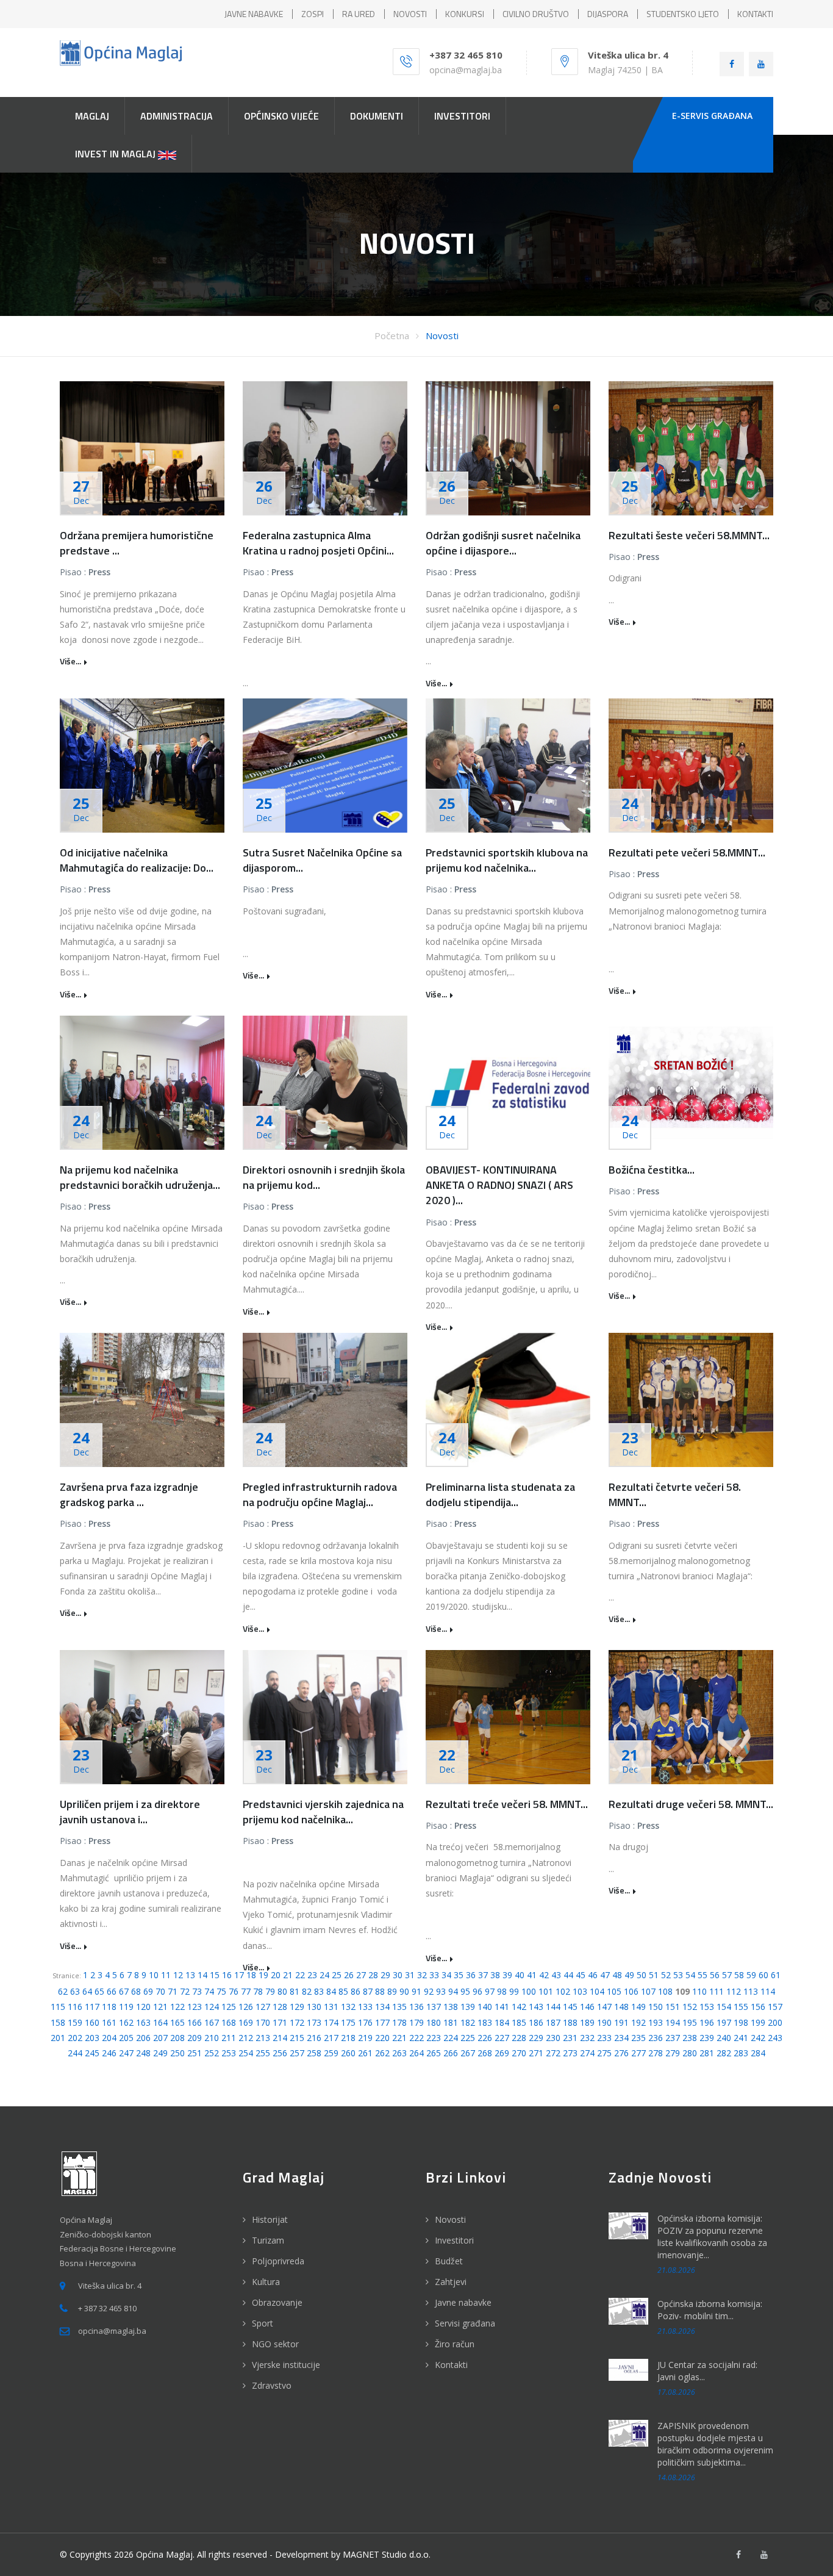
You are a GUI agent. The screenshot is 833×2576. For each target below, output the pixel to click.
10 (154, 1975)
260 (348, 2053)
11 (166, 1975)
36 (471, 1975)
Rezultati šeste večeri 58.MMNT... (689, 535)
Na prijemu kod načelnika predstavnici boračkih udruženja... (140, 1177)
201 (58, 2038)
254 (246, 2053)
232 (587, 2038)
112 (734, 1991)
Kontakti (451, 2365)
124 (212, 2007)
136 (416, 2007)
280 (690, 2053)
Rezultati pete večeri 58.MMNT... (687, 852)
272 (553, 2053)
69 (148, 1991)
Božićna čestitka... (652, 1170)
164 (160, 2022)
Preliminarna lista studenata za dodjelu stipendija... (500, 1494)
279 (673, 2053)
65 (99, 1991)
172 (297, 2022)
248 (143, 2053)
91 (416, 1991)
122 (177, 2007)
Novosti (442, 335)
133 (365, 2007)
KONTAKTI (755, 14)
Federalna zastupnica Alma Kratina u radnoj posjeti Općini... (318, 543)
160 (92, 2022)
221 (399, 2038)
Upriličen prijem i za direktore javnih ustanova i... (130, 1812)
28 (373, 1975)
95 (465, 1991)
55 (703, 1975)
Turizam (268, 2240)
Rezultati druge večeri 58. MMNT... (691, 1804)
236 (656, 2038)
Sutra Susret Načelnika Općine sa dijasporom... (322, 860)
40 (520, 1975)
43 (556, 1975)
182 (468, 2022)
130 (314, 2007)
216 (314, 2038)
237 (673, 2038)
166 (195, 2022)
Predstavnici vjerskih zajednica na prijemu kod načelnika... (323, 1812)
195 (690, 2022)
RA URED (359, 14)
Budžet (449, 2261)
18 (251, 1975)
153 (707, 2007)
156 (758, 2007)
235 (638, 2038)
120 (143, 2007)
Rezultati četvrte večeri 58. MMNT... (675, 1494)
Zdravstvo (272, 2385)
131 (331, 2007)
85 (343, 1991)
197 (724, 2022)
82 (307, 1991)
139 (468, 2007)
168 (229, 2022)
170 (263, 2022)
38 (495, 1975)
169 (246, 2022)
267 (468, 2053)
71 (173, 1991)
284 (758, 2053)
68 (136, 1991)
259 (331, 2053)
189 (587, 2022)
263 (399, 2053)
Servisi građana (465, 2323)
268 (485, 2053)
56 (715, 1975)
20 (276, 1975)
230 (553, 2038)
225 (468, 2038)
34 (446, 1975)
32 (422, 1975)
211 (229, 2038)
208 (177, 2038)
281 (707, 2053)
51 (654, 1975)
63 (75, 1991)
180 (434, 2022)
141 (502, 2007)
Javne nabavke (463, 2302)
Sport (263, 2323)
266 (451, 2053)
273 (570, 2053)
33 (434, 1975)
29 (385, 1975)
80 (282, 1991)
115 (58, 2007)
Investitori (454, 2240)
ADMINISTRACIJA (177, 116)
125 (229, 2007)
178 (399, 2022)
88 (380, 1991)
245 (92, 2053)
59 (751, 1975)
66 (112, 1991)
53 (678, 1975)
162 (126, 2022)
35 (459, 1975)
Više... (70, 661)
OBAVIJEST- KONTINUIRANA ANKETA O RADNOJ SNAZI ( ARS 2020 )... (499, 1185)
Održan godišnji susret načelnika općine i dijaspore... (503, 543)
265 (434, 2053)
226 (485, 2038)
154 (724, 2007)
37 (483, 1975)
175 (348, 2022)
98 (502, 1991)
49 (629, 1975)
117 (92, 2007)
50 (642, 1975)
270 (519, 2053)
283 (741, 2053)
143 (536, 2007)
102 (563, 1991)
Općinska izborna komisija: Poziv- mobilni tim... (710, 2310)
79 (270, 1991)
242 (758, 2038)
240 (724, 2038)
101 (546, 1991)
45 (581, 1975)
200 (775, 2022)
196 (707, 2022)
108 (665, 1991)
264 (416, 2053)
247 (126, 2053)
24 (324, 1975)
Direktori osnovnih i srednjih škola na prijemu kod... (324, 1177)
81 (295, 1991)
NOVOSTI (410, 14)
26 (349, 1975)
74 (209, 1991)
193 (656, 2022)
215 (297, 2038)
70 (160, 1991)
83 (319, 1991)
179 (416, 2022)
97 (490, 1991)
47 (605, 1975)
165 (177, 2022)
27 (361, 1975)
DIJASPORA (608, 14)
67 (124, 1991)
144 (553, 2007)
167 (212, 2022)
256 (280, 2053)
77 (246, 1991)
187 (553, 2022)
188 (570, 2022)
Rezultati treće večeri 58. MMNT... (507, 1804)
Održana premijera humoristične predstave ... (137, 543)
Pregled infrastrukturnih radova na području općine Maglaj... (320, 1494)
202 (75, 2038)
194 (673, 2022)
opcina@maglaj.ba (466, 70)
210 (212, 2038)
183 (485, 2022)
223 (434, 2038)
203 (92, 2038)
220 (382, 2038)
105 (614, 1991)
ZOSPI (313, 14)
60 (763, 1975)
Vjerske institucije (286, 2365)
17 (239, 1975)
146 (587, 2007)
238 (690, 2038)
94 (453, 1991)
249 (160, 2053)
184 (502, 2022)
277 (638, 2053)
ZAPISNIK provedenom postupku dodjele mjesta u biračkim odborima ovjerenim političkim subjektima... (715, 2444)
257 (297, 2053)
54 (690, 1975)
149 (638, 2007)
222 (416, 2038)
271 (536, 2053)
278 (656, 2053)
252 (212, 2053)
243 (775, 2038)
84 (331, 1991)
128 (280, 2007)
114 (768, 1991)
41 (532, 1975)
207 (160, 2038)
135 (399, 2007)
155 (741, 2007)
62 (63, 1991)
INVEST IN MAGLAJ (116, 154)
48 (617, 1975)
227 (502, 2038)
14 (202, 1975)
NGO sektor (275, 2344)
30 (398, 1975)
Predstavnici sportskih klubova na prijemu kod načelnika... (507, 860)
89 (392, 1991)
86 (356, 1991)
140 (485, 2007)
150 (656, 2007)
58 (739, 1975)
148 (621, 2007)
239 (707, 2038)
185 (519, 2022)
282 (724, 2053)
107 (648, 1991)
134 (382, 2007)
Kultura (266, 2282)
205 (126, 2038)
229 (536, 2038)
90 (404, 1991)
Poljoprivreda (278, 2261)
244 (75, 2053)
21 (288, 1975)
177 (382, 2022)
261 (365, 2053)
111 (717, 1991)
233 (604, 2038)
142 (519, 2007)
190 (604, 2022)
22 (300, 1975)
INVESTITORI (462, 116)
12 (178, 1975)
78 (258, 1991)
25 (337, 1975)
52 (666, 1975)
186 (536, 2022)
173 (314, 2022)
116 (75, 2007)
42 (544, 1975)
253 (229, 2053)
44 (568, 1975)
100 (529, 1991)
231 (570, 2038)
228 (519, 2038)
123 (195, 2007)
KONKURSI (465, 14)
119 (126, 2007)
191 (621, 2022)
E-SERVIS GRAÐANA (712, 116)
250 (177, 2053)
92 (429, 1991)
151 (673, 2007)
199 (758, 2022)
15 (215, 1975)
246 (109, 2053)
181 (451, 2022)
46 (593, 1975)
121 (160, 2007)
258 (314, 2053)
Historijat (270, 2219)
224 (451, 2038)
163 (143, 2022)
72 (185, 1991)
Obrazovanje (277, 2302)
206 (143, 2038)
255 (263, 2053)
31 (410, 1975)
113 (751, 1991)
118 (109, 2007)
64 (87, 1991)
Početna (392, 335)
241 (741, 2038)
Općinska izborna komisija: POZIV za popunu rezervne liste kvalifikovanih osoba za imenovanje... (712, 2237)
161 (109, 2022)
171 (280, 2022)
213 (263, 2038)
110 (699, 1991)
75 (221, 1991)
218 (348, 2038)
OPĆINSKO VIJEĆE (281, 116)
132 (348, 2007)
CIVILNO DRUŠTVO (536, 14)
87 (368, 1991)
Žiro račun (455, 2344)
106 (631, 1991)
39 (507, 1975)
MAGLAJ (92, 116)
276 (621, 2053)
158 (58, 2022)
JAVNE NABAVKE (254, 14)
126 (246, 2007)
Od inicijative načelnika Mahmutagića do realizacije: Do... (137, 860)
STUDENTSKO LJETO (683, 14)
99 (514, 1991)
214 (280, 2038)
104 (597, 1991)
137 (434, 2007)
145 (570, 2007)
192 (638, 2022)
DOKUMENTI (377, 116)
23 (312, 1975)
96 (477, 1991)
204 (109, 2038)
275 (604, 2053)
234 (621, 2038)
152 (690, 2007)
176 (365, 2022)
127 (263, 2007)
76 (234, 1991)
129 (297, 2007)
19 (263, 1975)
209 (195, 2038)
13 (190, 1975)
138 (451, 2007)
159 (75, 2022)
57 (727, 1975)
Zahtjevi (451, 2282)
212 (246, 2038)
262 (382, 2053)
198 (741, 2022)
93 (441, 1991)
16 (227, 1975)
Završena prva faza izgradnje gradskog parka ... (129, 1494)
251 (195, 2053)
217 (331, 2038)
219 (365, 2038)
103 (580, 1991)
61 (776, 1975)
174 (331, 2022)
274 (587, 2053)
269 (502, 2053)
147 (604, 2007)
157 (775, 2007)
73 (197, 1991)
